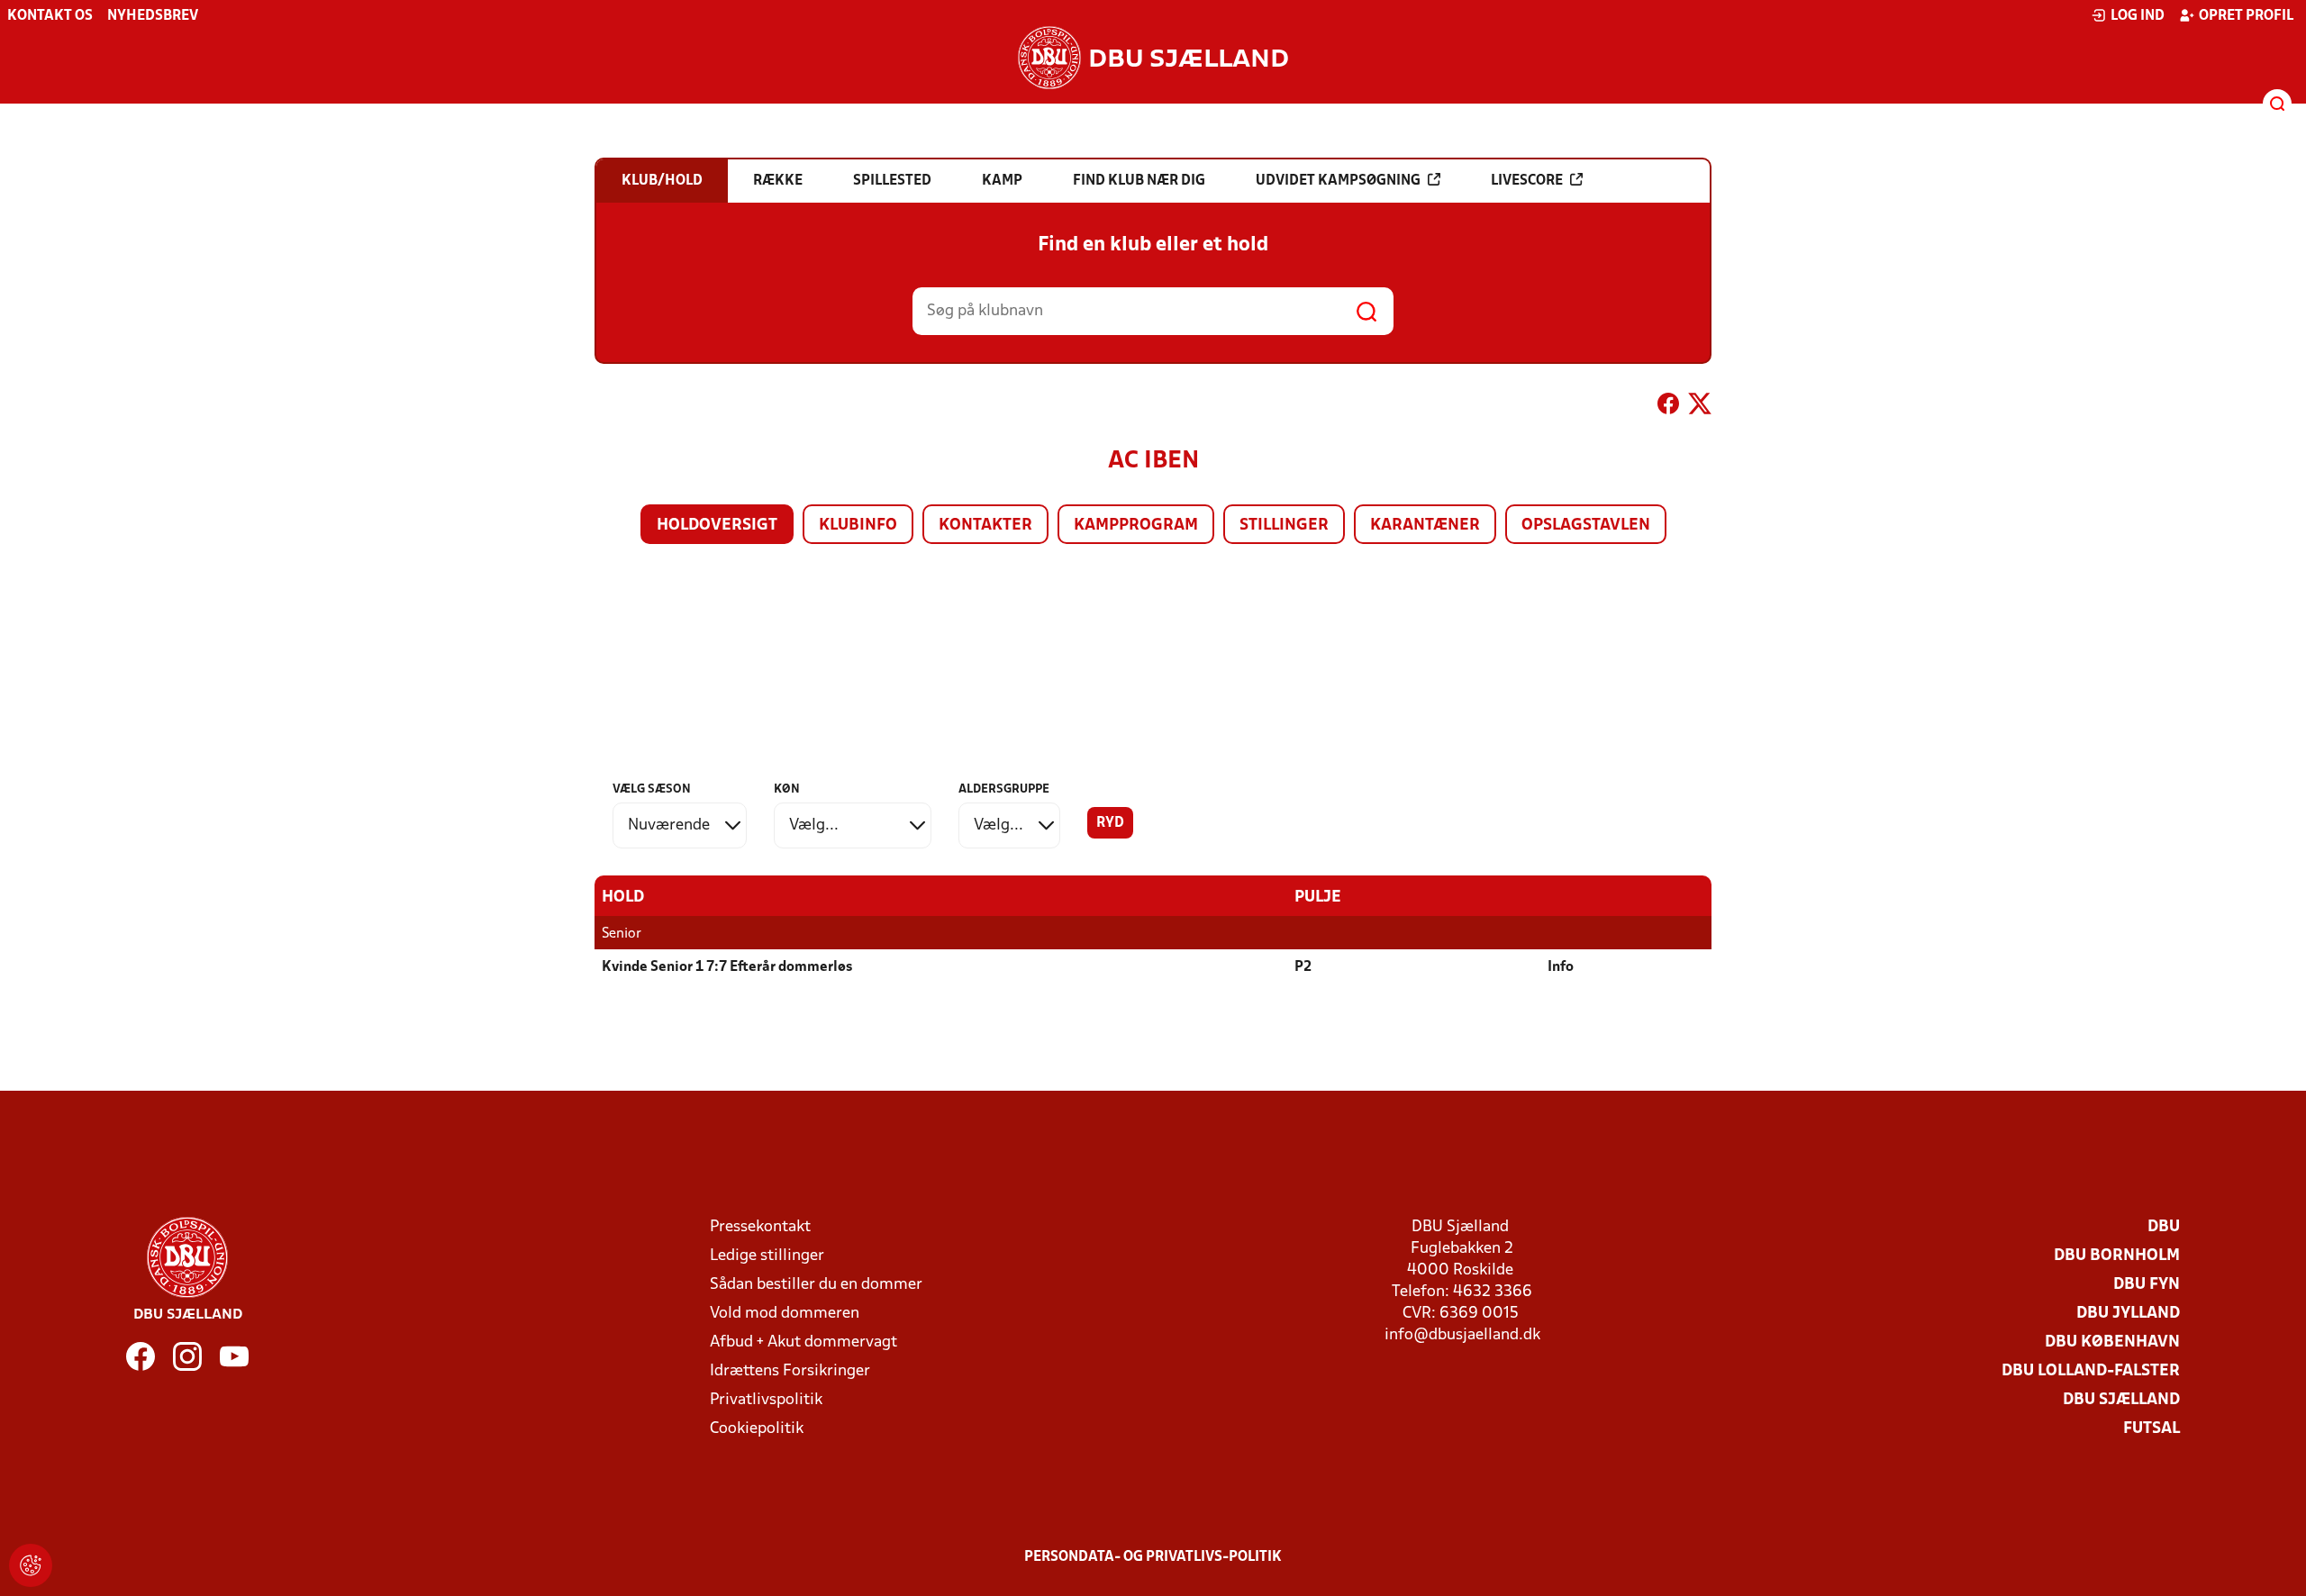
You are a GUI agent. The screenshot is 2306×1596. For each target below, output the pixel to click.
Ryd (1110, 823)
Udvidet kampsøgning (1338, 181)
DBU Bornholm (2117, 1256)
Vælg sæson (652, 789)
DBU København (2112, 1342)
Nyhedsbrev (153, 16)
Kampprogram (1136, 526)
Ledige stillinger (767, 1256)
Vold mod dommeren (785, 1314)
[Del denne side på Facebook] (1668, 407)
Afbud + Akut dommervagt (803, 1342)
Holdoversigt (717, 526)
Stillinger (1284, 526)
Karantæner (1425, 526)
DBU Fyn (2147, 1285)
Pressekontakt (760, 1227)
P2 (1303, 967)
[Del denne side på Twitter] (1700, 407)
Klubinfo (858, 526)
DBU (2164, 1227)
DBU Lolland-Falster (2091, 1371)
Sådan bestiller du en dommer (816, 1285)
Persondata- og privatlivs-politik (1153, 1557)
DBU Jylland (2128, 1314)
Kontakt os (50, 16)
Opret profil (2246, 16)
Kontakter (985, 526)
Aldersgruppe (1004, 789)
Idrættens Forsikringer (790, 1371)
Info (1561, 967)
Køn (787, 789)
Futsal (2152, 1429)
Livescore (1527, 181)
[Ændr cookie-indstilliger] (31, 1565)
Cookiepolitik (757, 1429)
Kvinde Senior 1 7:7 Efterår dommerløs (727, 967)
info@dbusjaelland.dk (1462, 1335)
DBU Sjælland (2121, 1400)
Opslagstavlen (1586, 526)
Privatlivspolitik (766, 1400)
